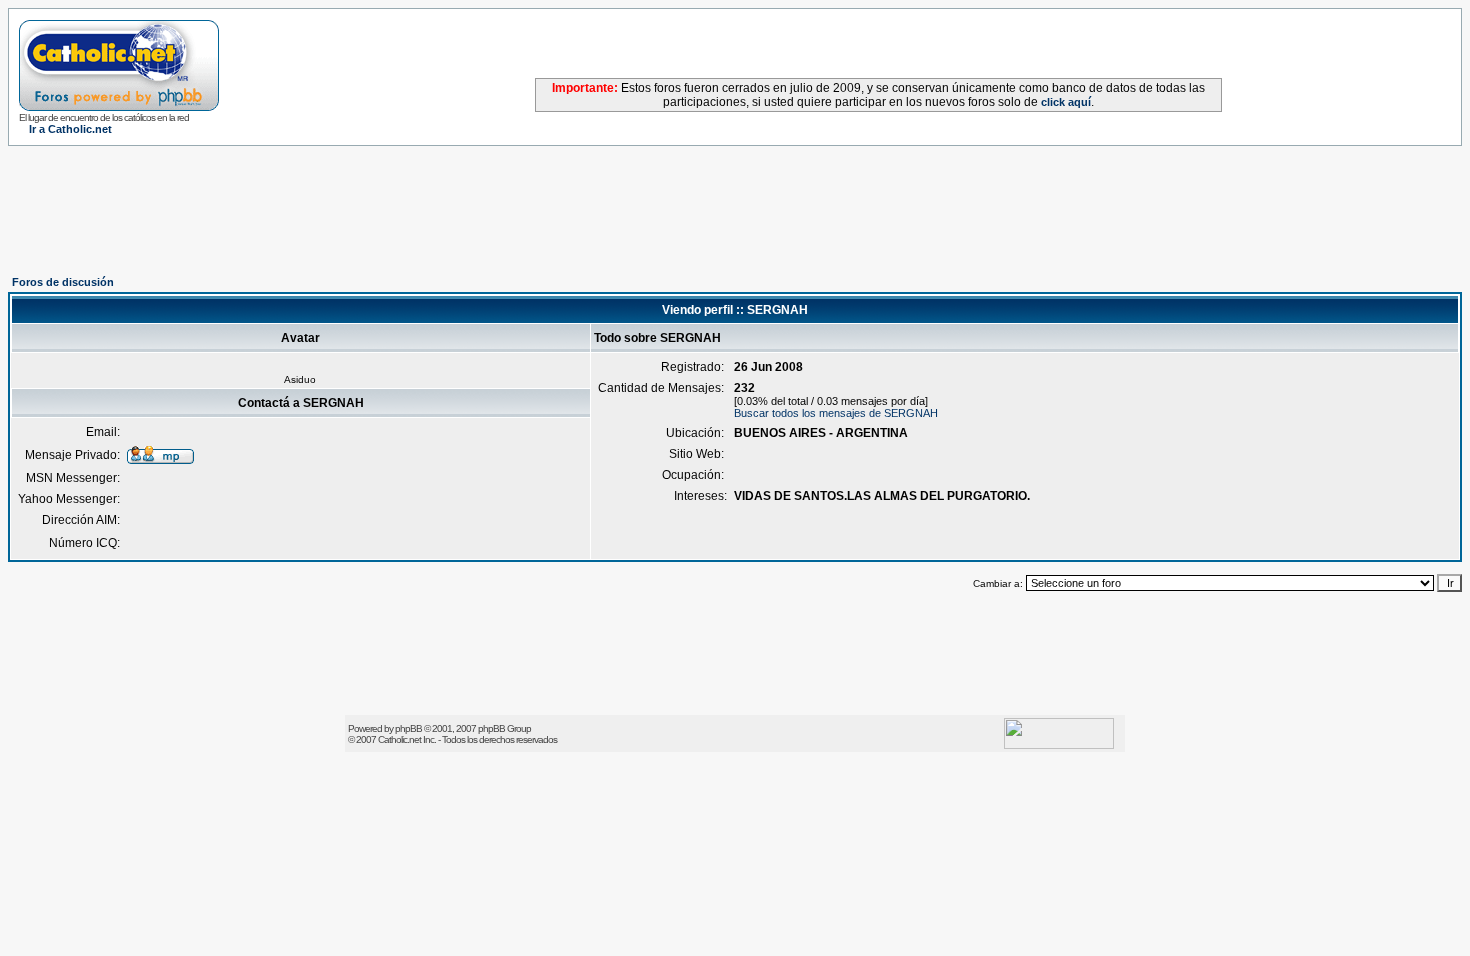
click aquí (1066, 102)
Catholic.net (399, 739)
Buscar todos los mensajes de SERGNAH (836, 413)
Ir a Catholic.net (70, 129)
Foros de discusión (63, 282)
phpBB (408, 728)
